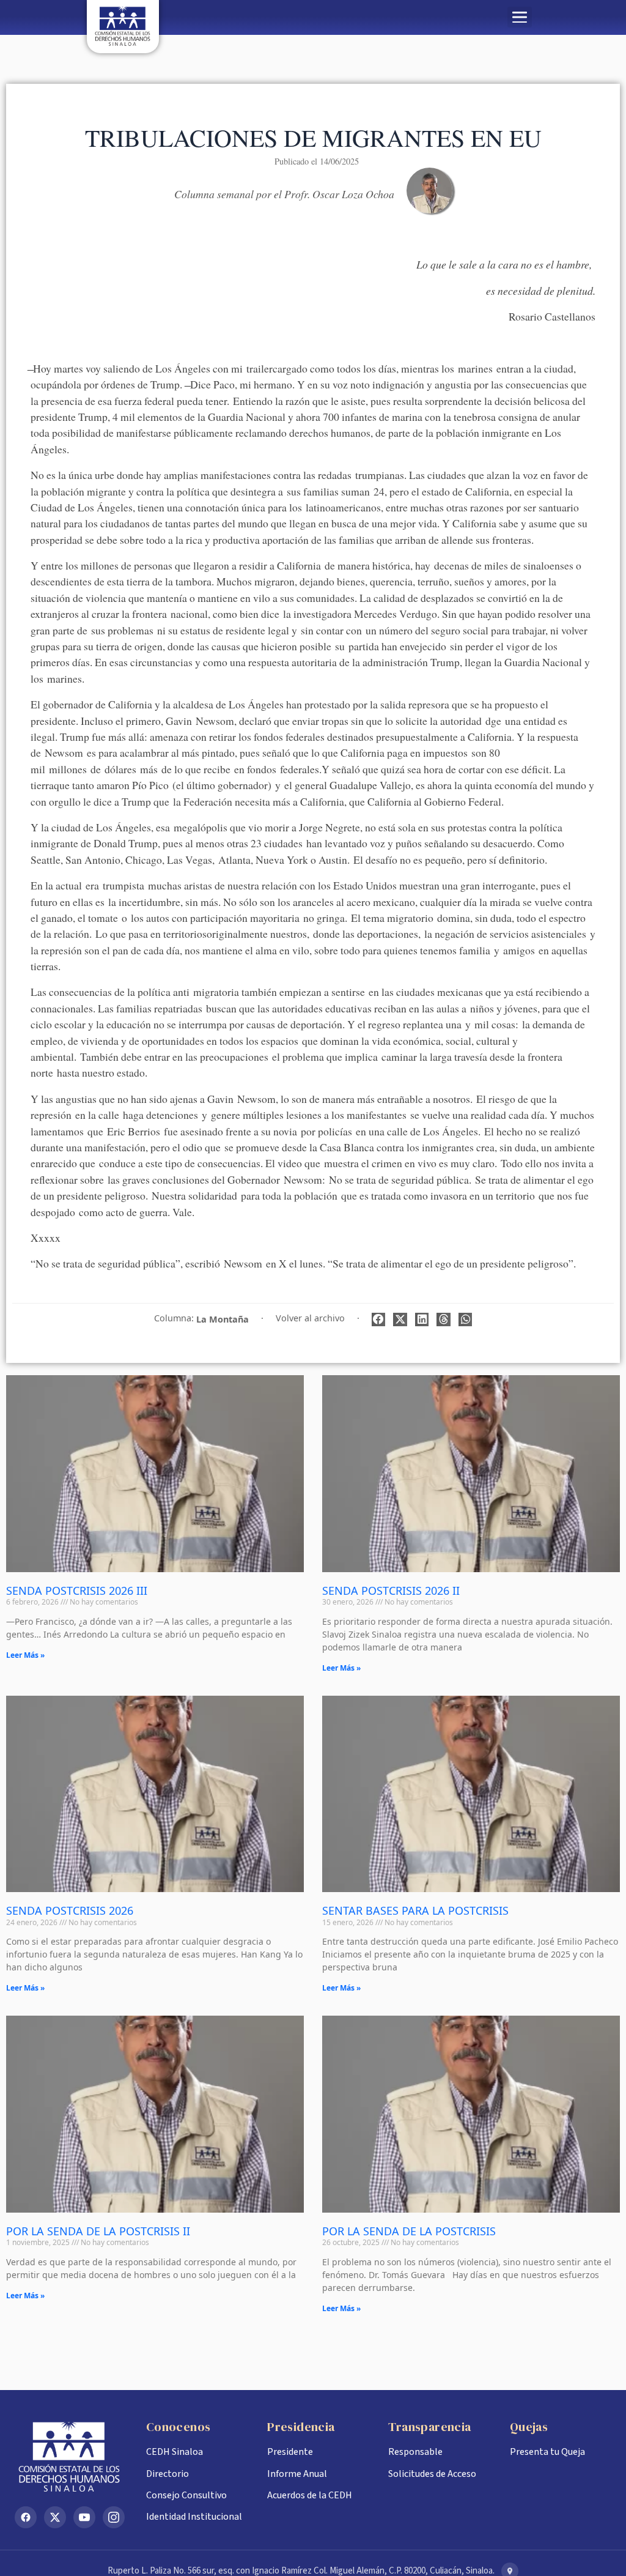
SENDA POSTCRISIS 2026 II (391, 1591)
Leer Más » (25, 1655)
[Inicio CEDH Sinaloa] (71, 2457)
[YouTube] (84, 2517)
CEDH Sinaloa (175, 2452)
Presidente (290, 2452)
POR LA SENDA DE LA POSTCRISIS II (98, 2231)
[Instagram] (114, 2517)
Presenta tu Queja (547, 2452)
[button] (520, 17)
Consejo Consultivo (186, 2495)
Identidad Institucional (194, 2517)
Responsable (415, 2452)
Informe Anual (297, 2474)
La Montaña (223, 1319)
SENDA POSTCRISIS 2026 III (77, 1591)
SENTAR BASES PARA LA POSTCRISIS (415, 1910)
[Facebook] (26, 2517)
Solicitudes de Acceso (432, 2474)
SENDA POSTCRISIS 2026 (70, 1910)
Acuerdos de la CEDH (310, 2495)
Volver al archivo (310, 1318)
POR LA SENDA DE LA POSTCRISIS (409, 2231)
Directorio (168, 2474)
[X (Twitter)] (55, 2517)
